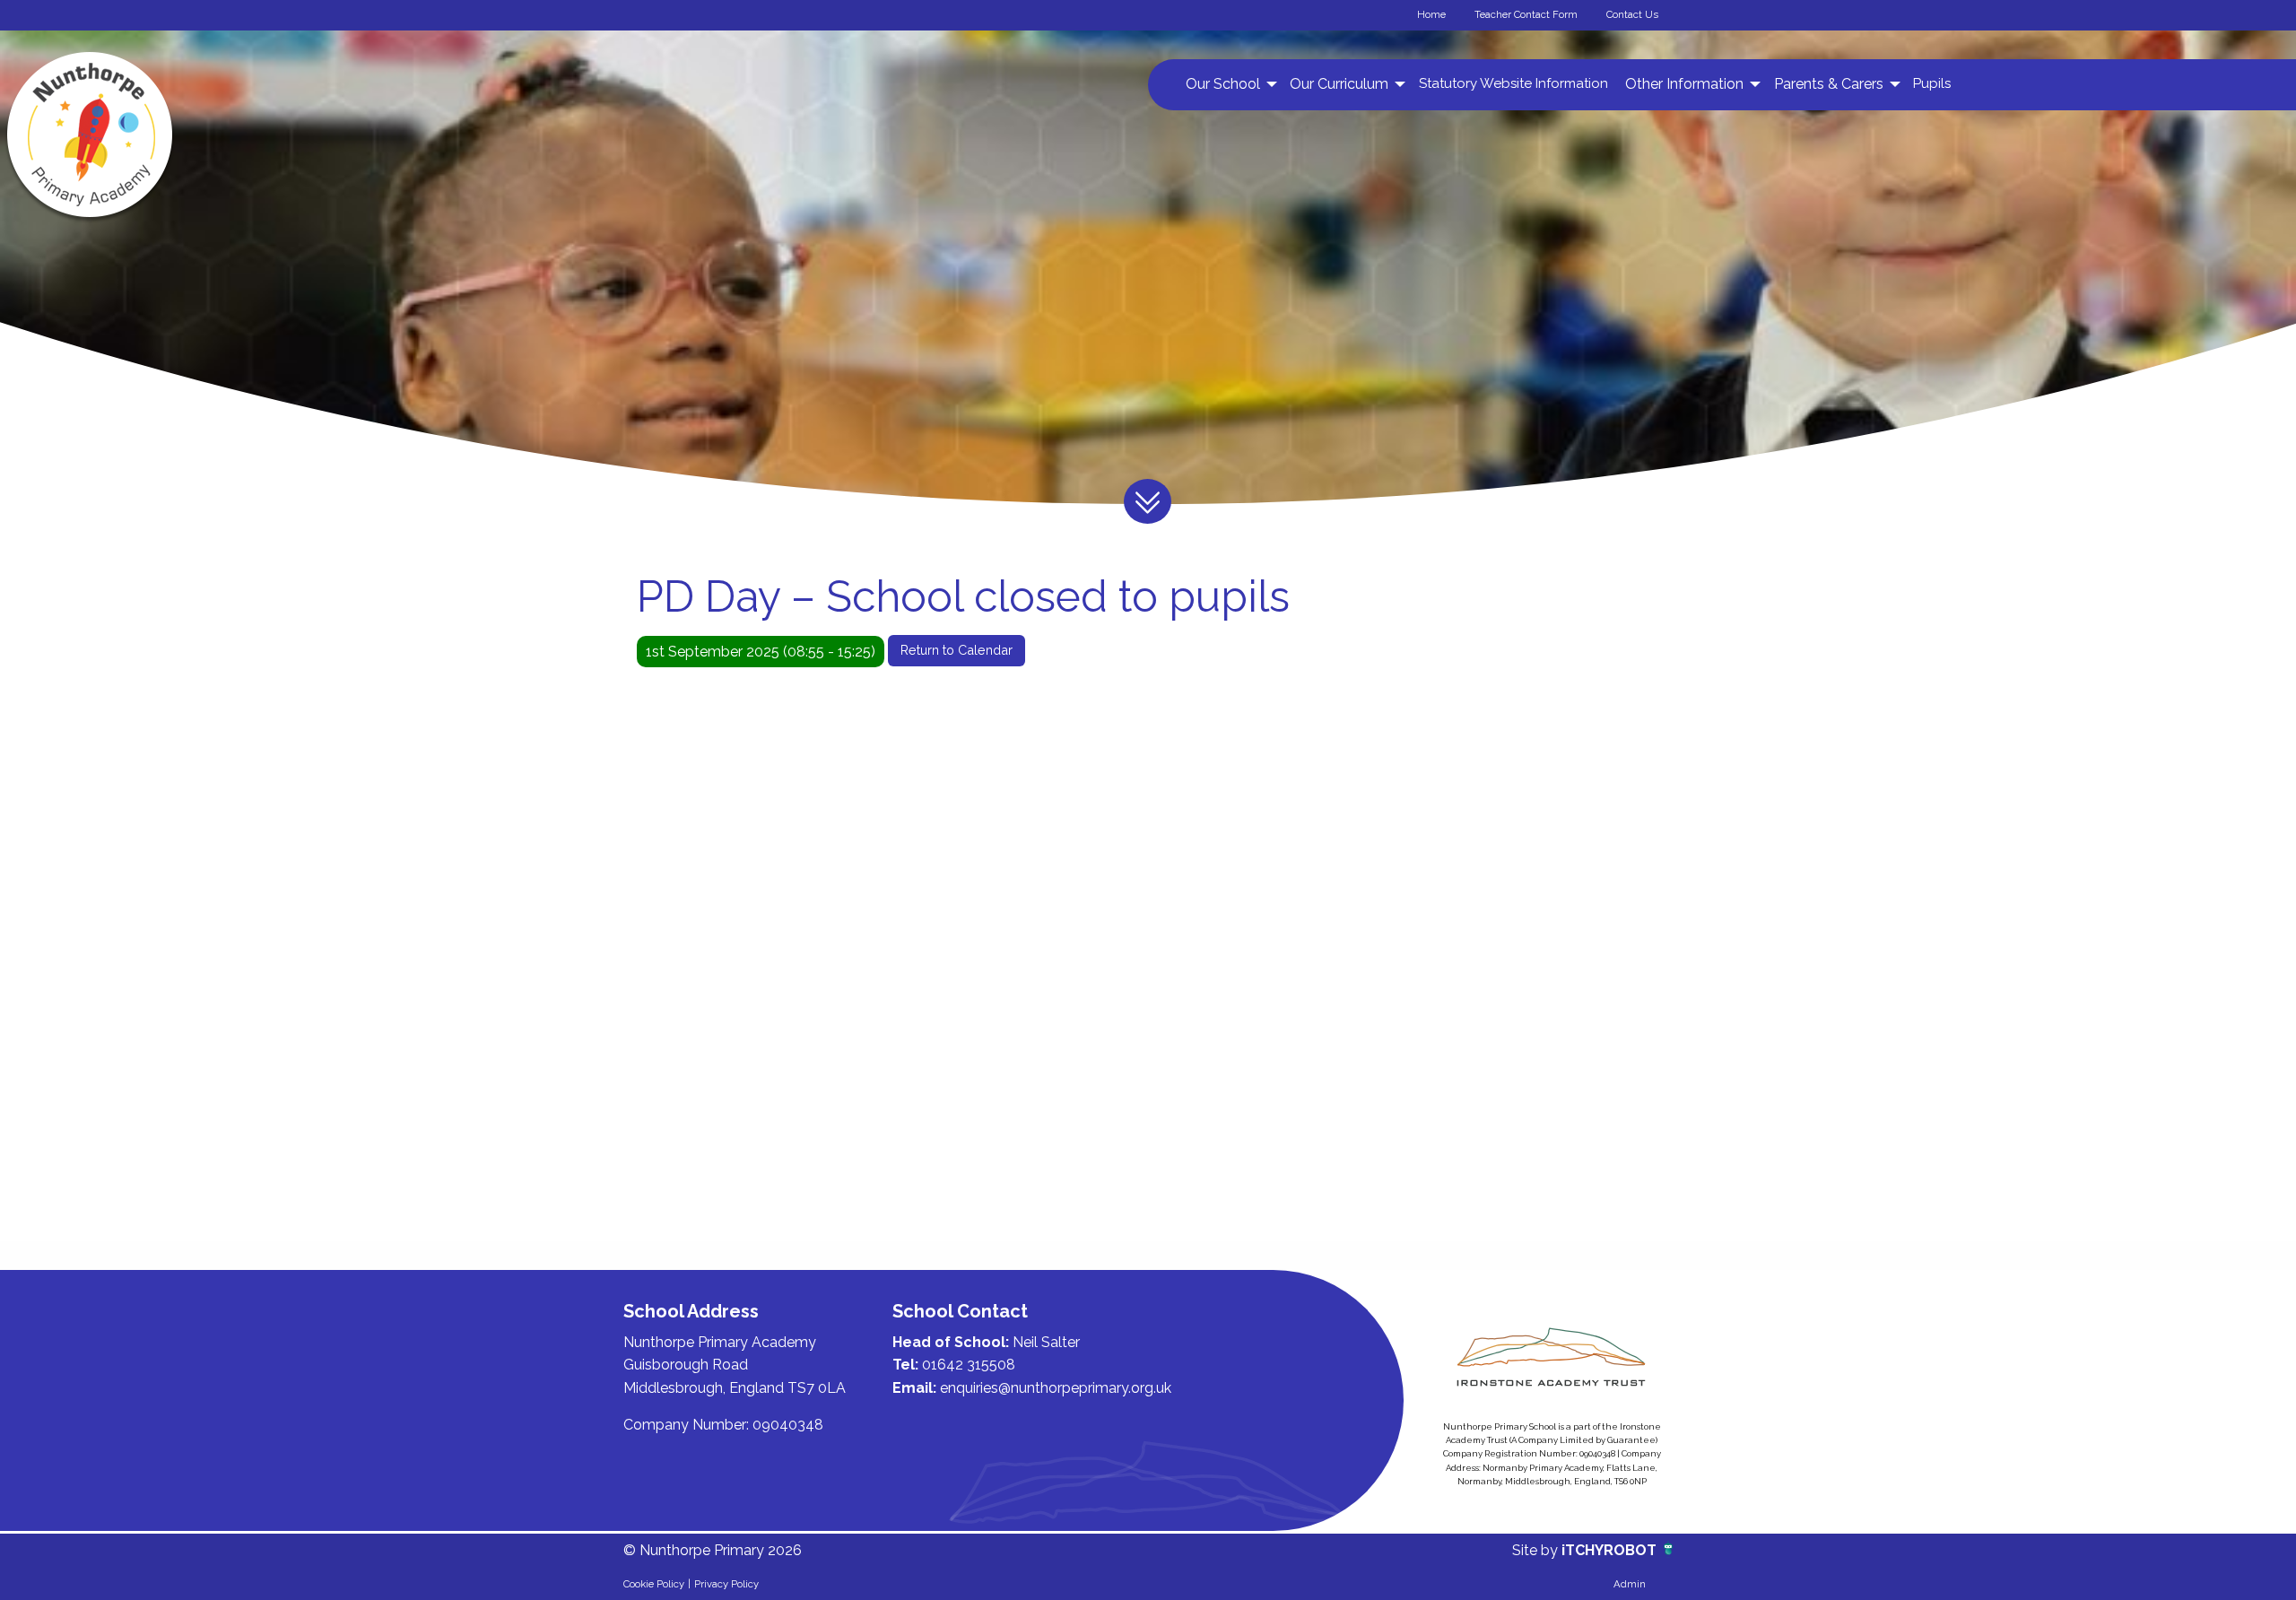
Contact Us (1632, 14)
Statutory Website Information (1513, 83)
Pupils (1932, 83)
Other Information (1684, 84)
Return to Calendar (957, 650)
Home (1431, 14)
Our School (1223, 84)
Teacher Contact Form (1526, 14)
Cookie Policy (654, 1584)
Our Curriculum (1339, 84)
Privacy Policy (726, 1584)
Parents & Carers (1829, 84)
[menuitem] (1229, 84)
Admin (1630, 1584)
